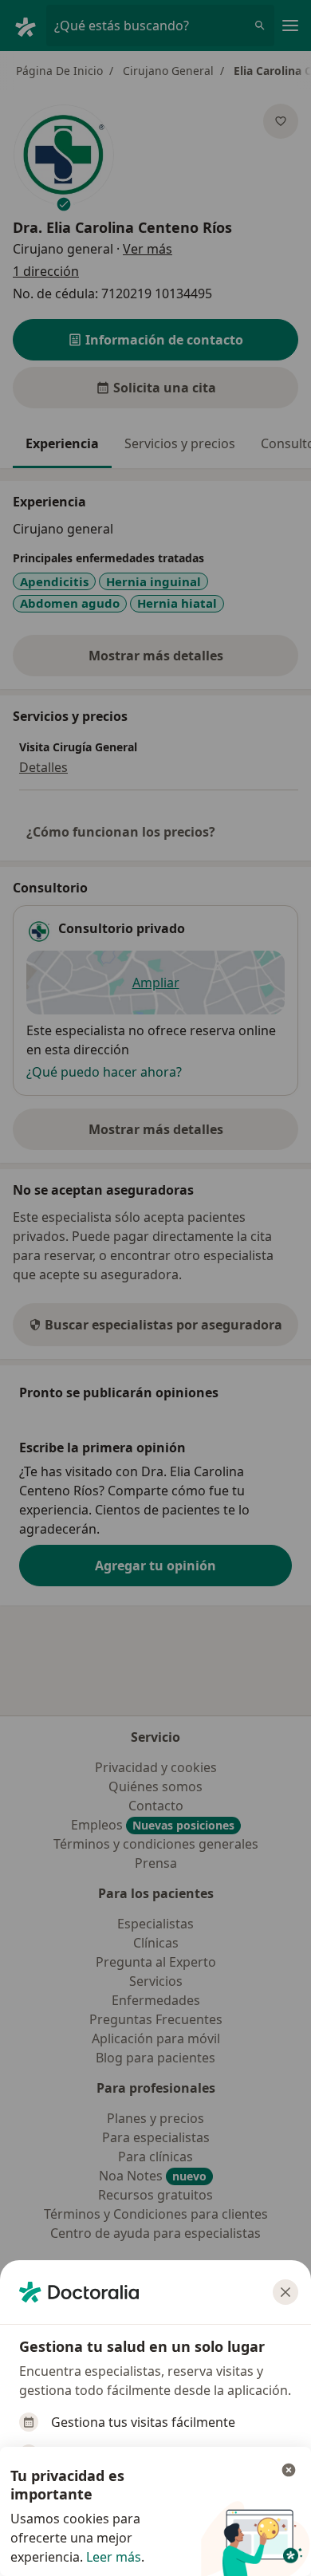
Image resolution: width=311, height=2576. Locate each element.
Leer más (114, 2557)
